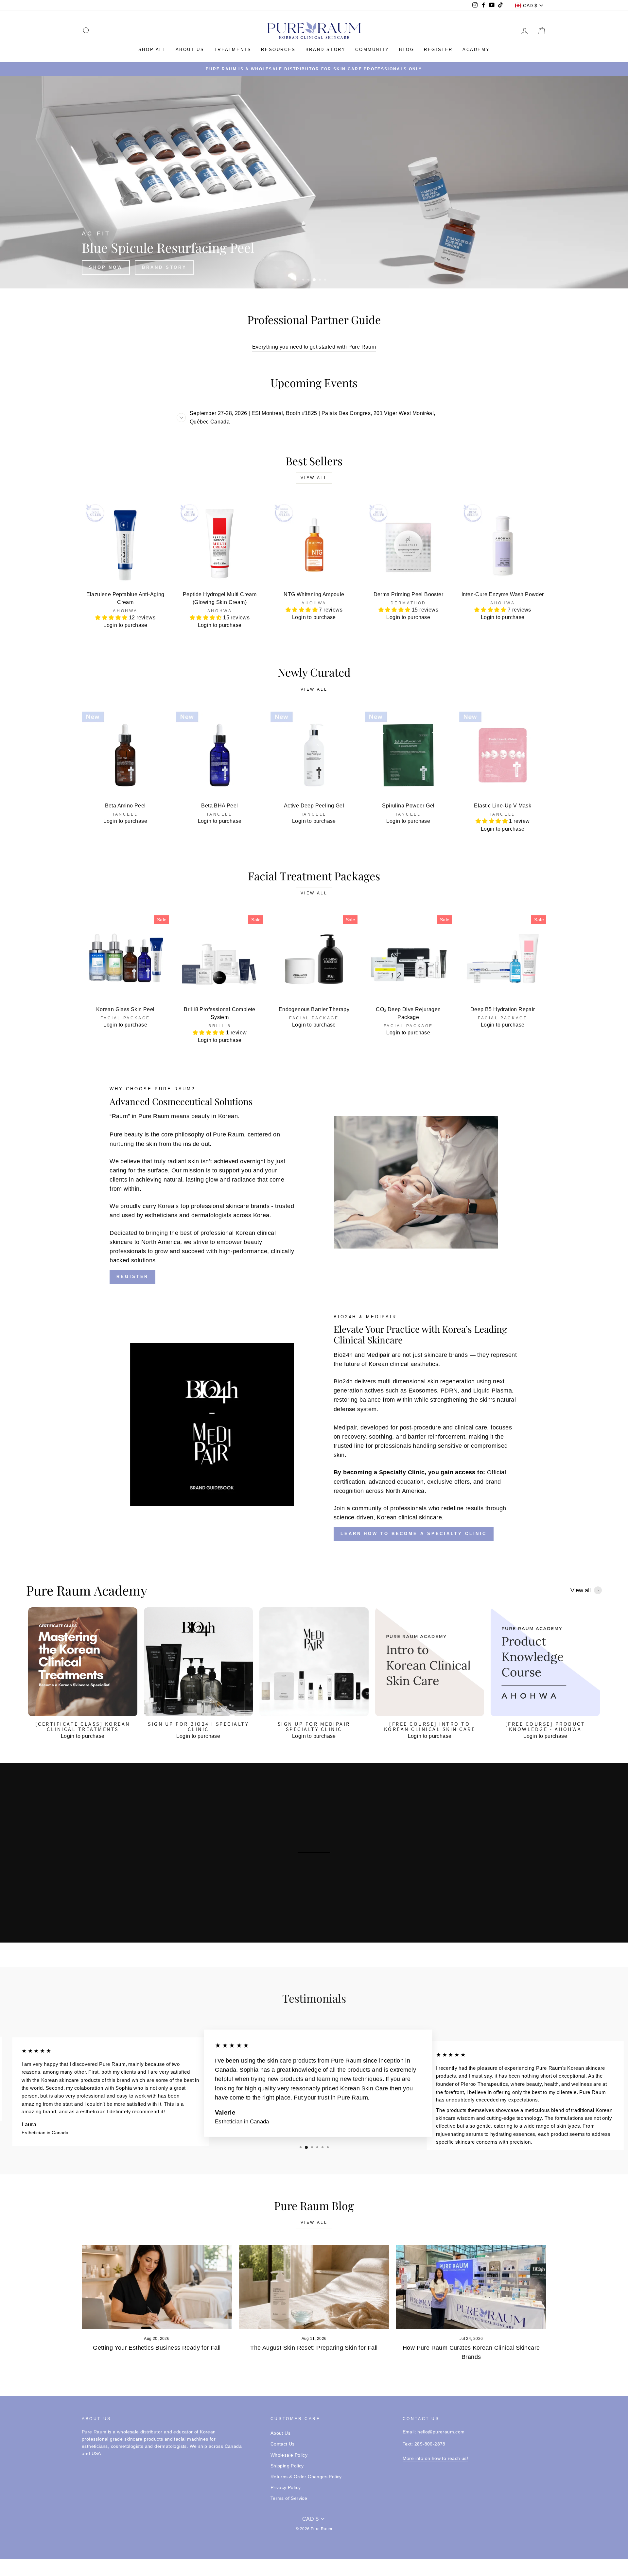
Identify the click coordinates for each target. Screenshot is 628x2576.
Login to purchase (125, 625)
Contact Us (283, 2444)
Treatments (233, 50)
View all (314, 478)
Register (438, 50)
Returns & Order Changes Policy (306, 2477)
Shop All (152, 50)
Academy (476, 50)
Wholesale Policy (289, 2455)
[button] (112, 618)
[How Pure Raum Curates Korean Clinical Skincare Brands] (471, 2287)
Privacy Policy (286, 2488)
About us (190, 50)
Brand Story (326, 50)
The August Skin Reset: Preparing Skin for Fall (314, 2348)
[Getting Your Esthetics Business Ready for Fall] (157, 2287)
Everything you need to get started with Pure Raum (314, 347)
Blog (407, 50)
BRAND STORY (515, 267)
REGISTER (132, 1277)
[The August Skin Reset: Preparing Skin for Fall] (314, 2287)
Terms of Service (289, 2498)
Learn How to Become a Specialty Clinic (414, 1534)
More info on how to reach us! (436, 2458)
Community (372, 50)
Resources (278, 50)
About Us (280, 2433)
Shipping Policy (287, 2466)
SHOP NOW (456, 267)
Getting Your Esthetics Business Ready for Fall (157, 2348)
